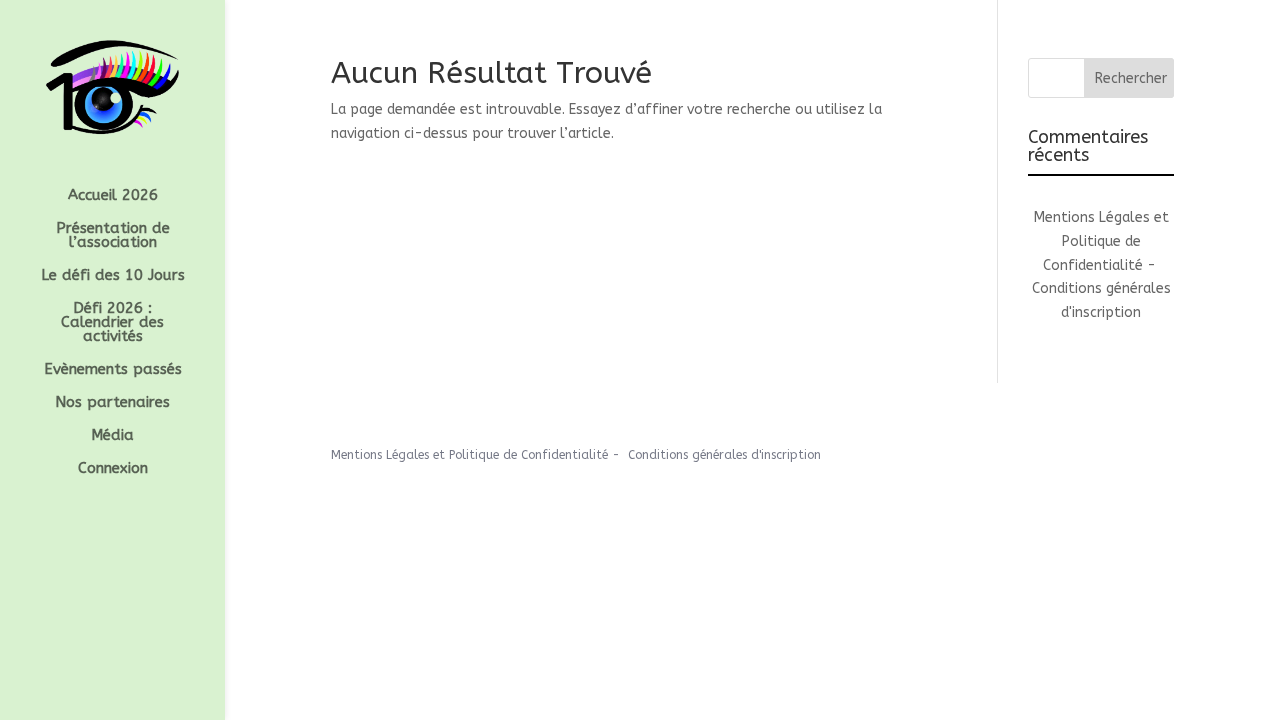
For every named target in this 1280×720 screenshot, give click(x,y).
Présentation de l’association (113, 236)
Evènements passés (113, 370)
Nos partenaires (112, 403)
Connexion (113, 469)
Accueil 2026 (113, 196)
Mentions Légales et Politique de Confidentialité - (1101, 241)
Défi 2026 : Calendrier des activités (112, 323)
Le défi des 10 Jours (113, 276)
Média (112, 436)
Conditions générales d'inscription (724, 455)
